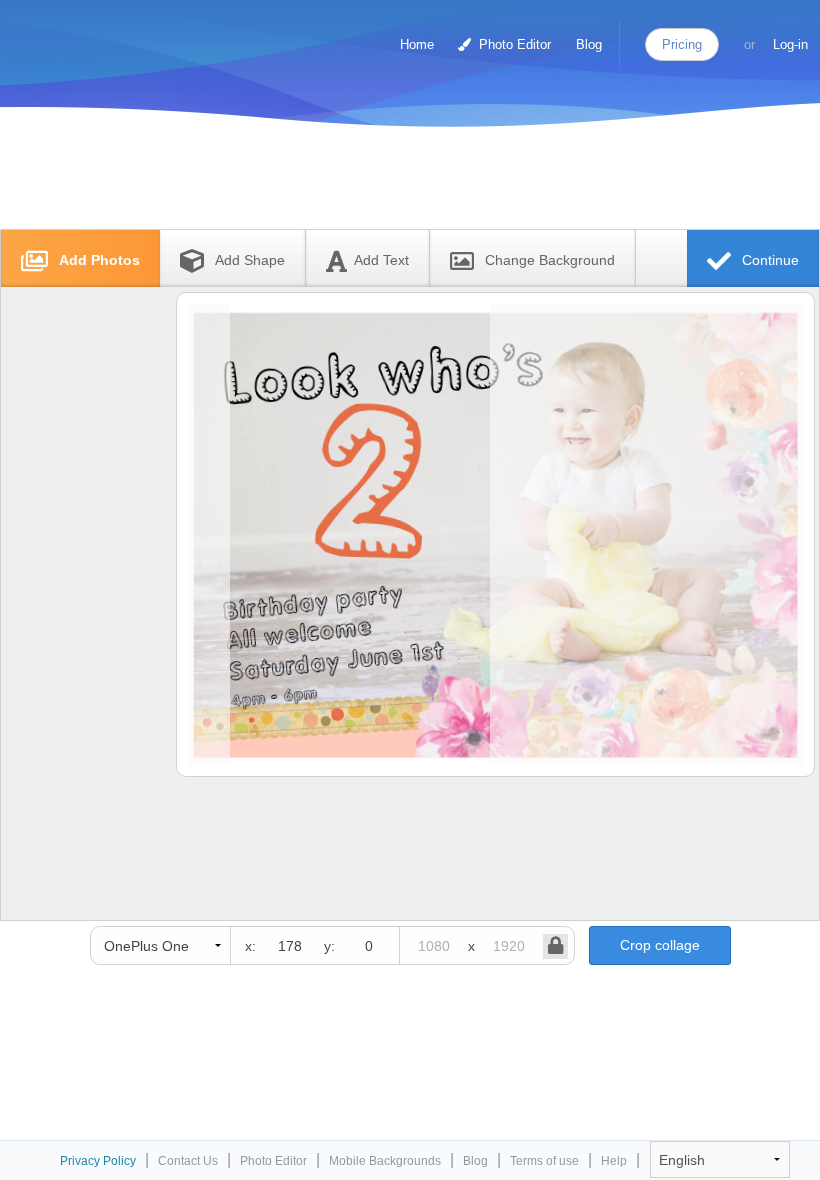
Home (417, 44)
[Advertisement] (389, 182)
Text (381, 260)
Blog (589, 44)
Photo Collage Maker (99, 35)
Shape (250, 260)
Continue (768, 260)
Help (614, 1161)
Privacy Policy (98, 1161)
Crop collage (660, 945)
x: (250, 946)
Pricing (682, 44)
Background (550, 260)
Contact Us (188, 1161)
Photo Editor (513, 44)
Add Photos (97, 260)
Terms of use (544, 1161)
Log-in (790, 44)
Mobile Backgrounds (385, 1161)
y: (329, 946)
